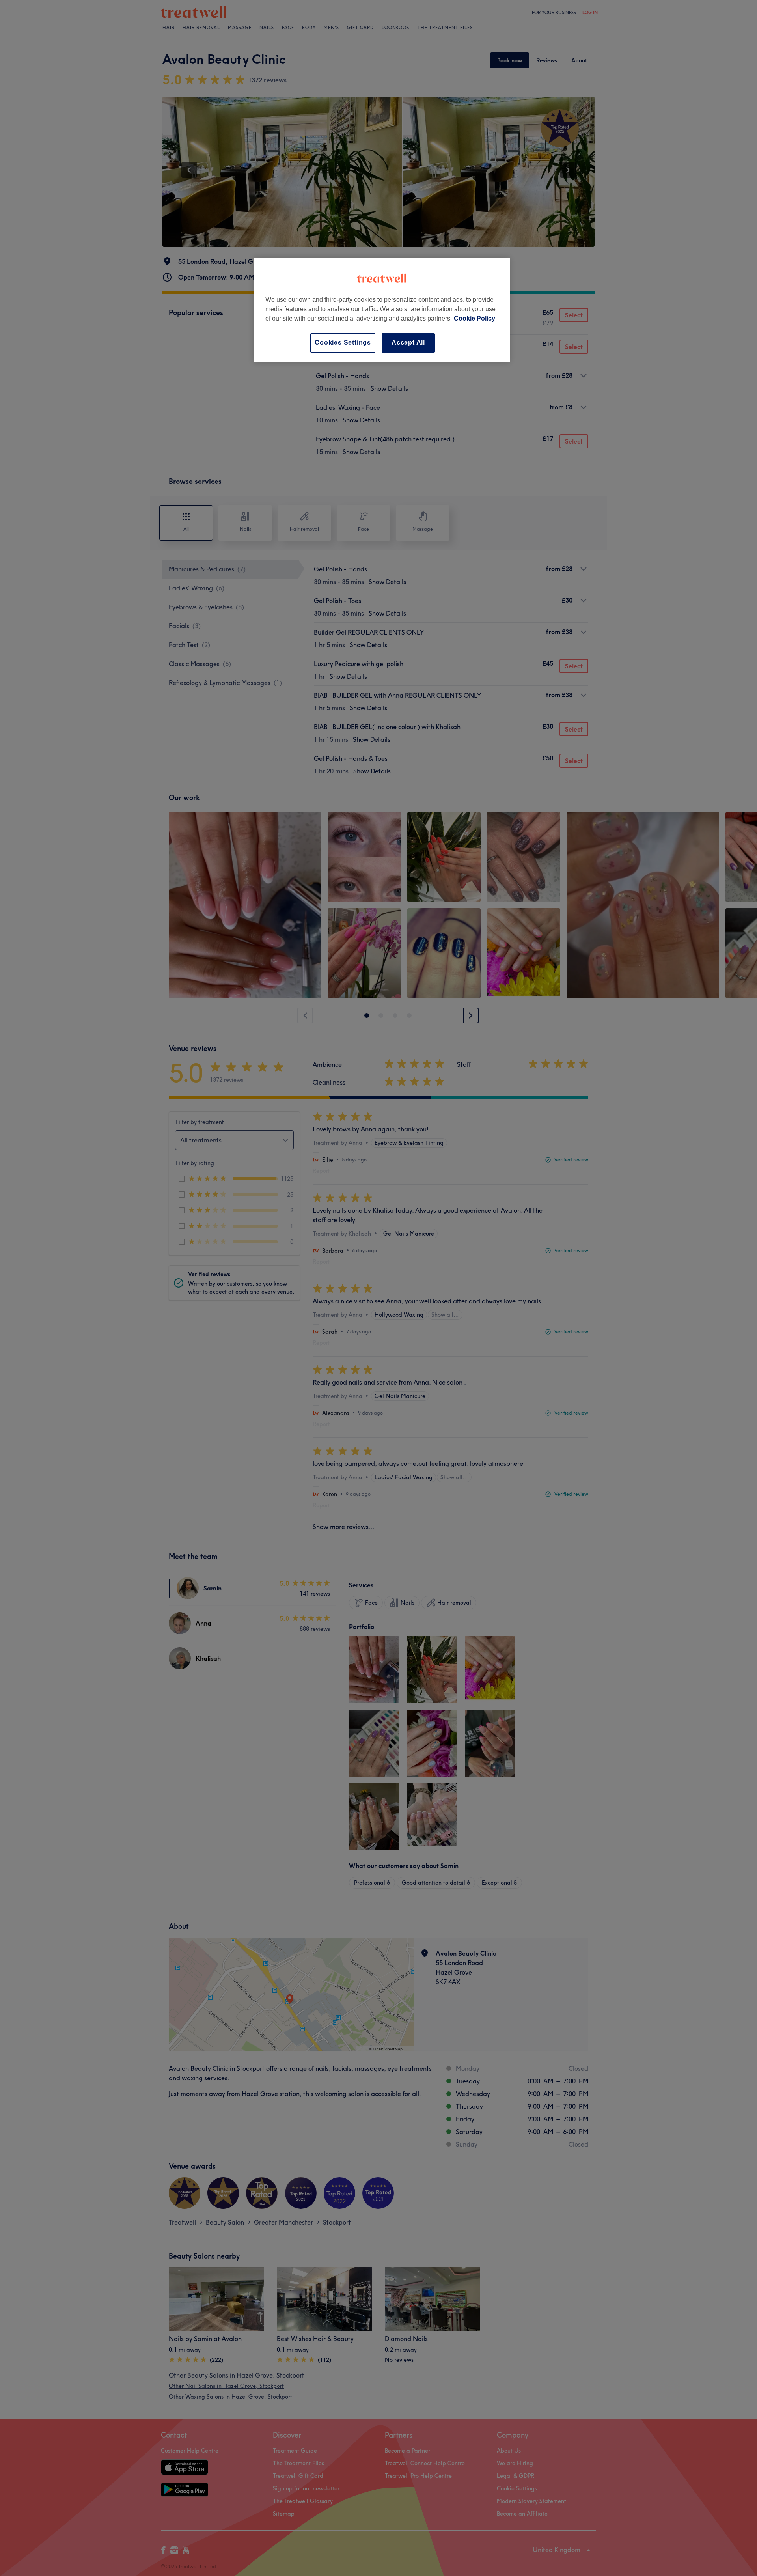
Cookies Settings (343, 343)
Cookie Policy (475, 318)
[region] (382, 310)
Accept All (408, 343)
